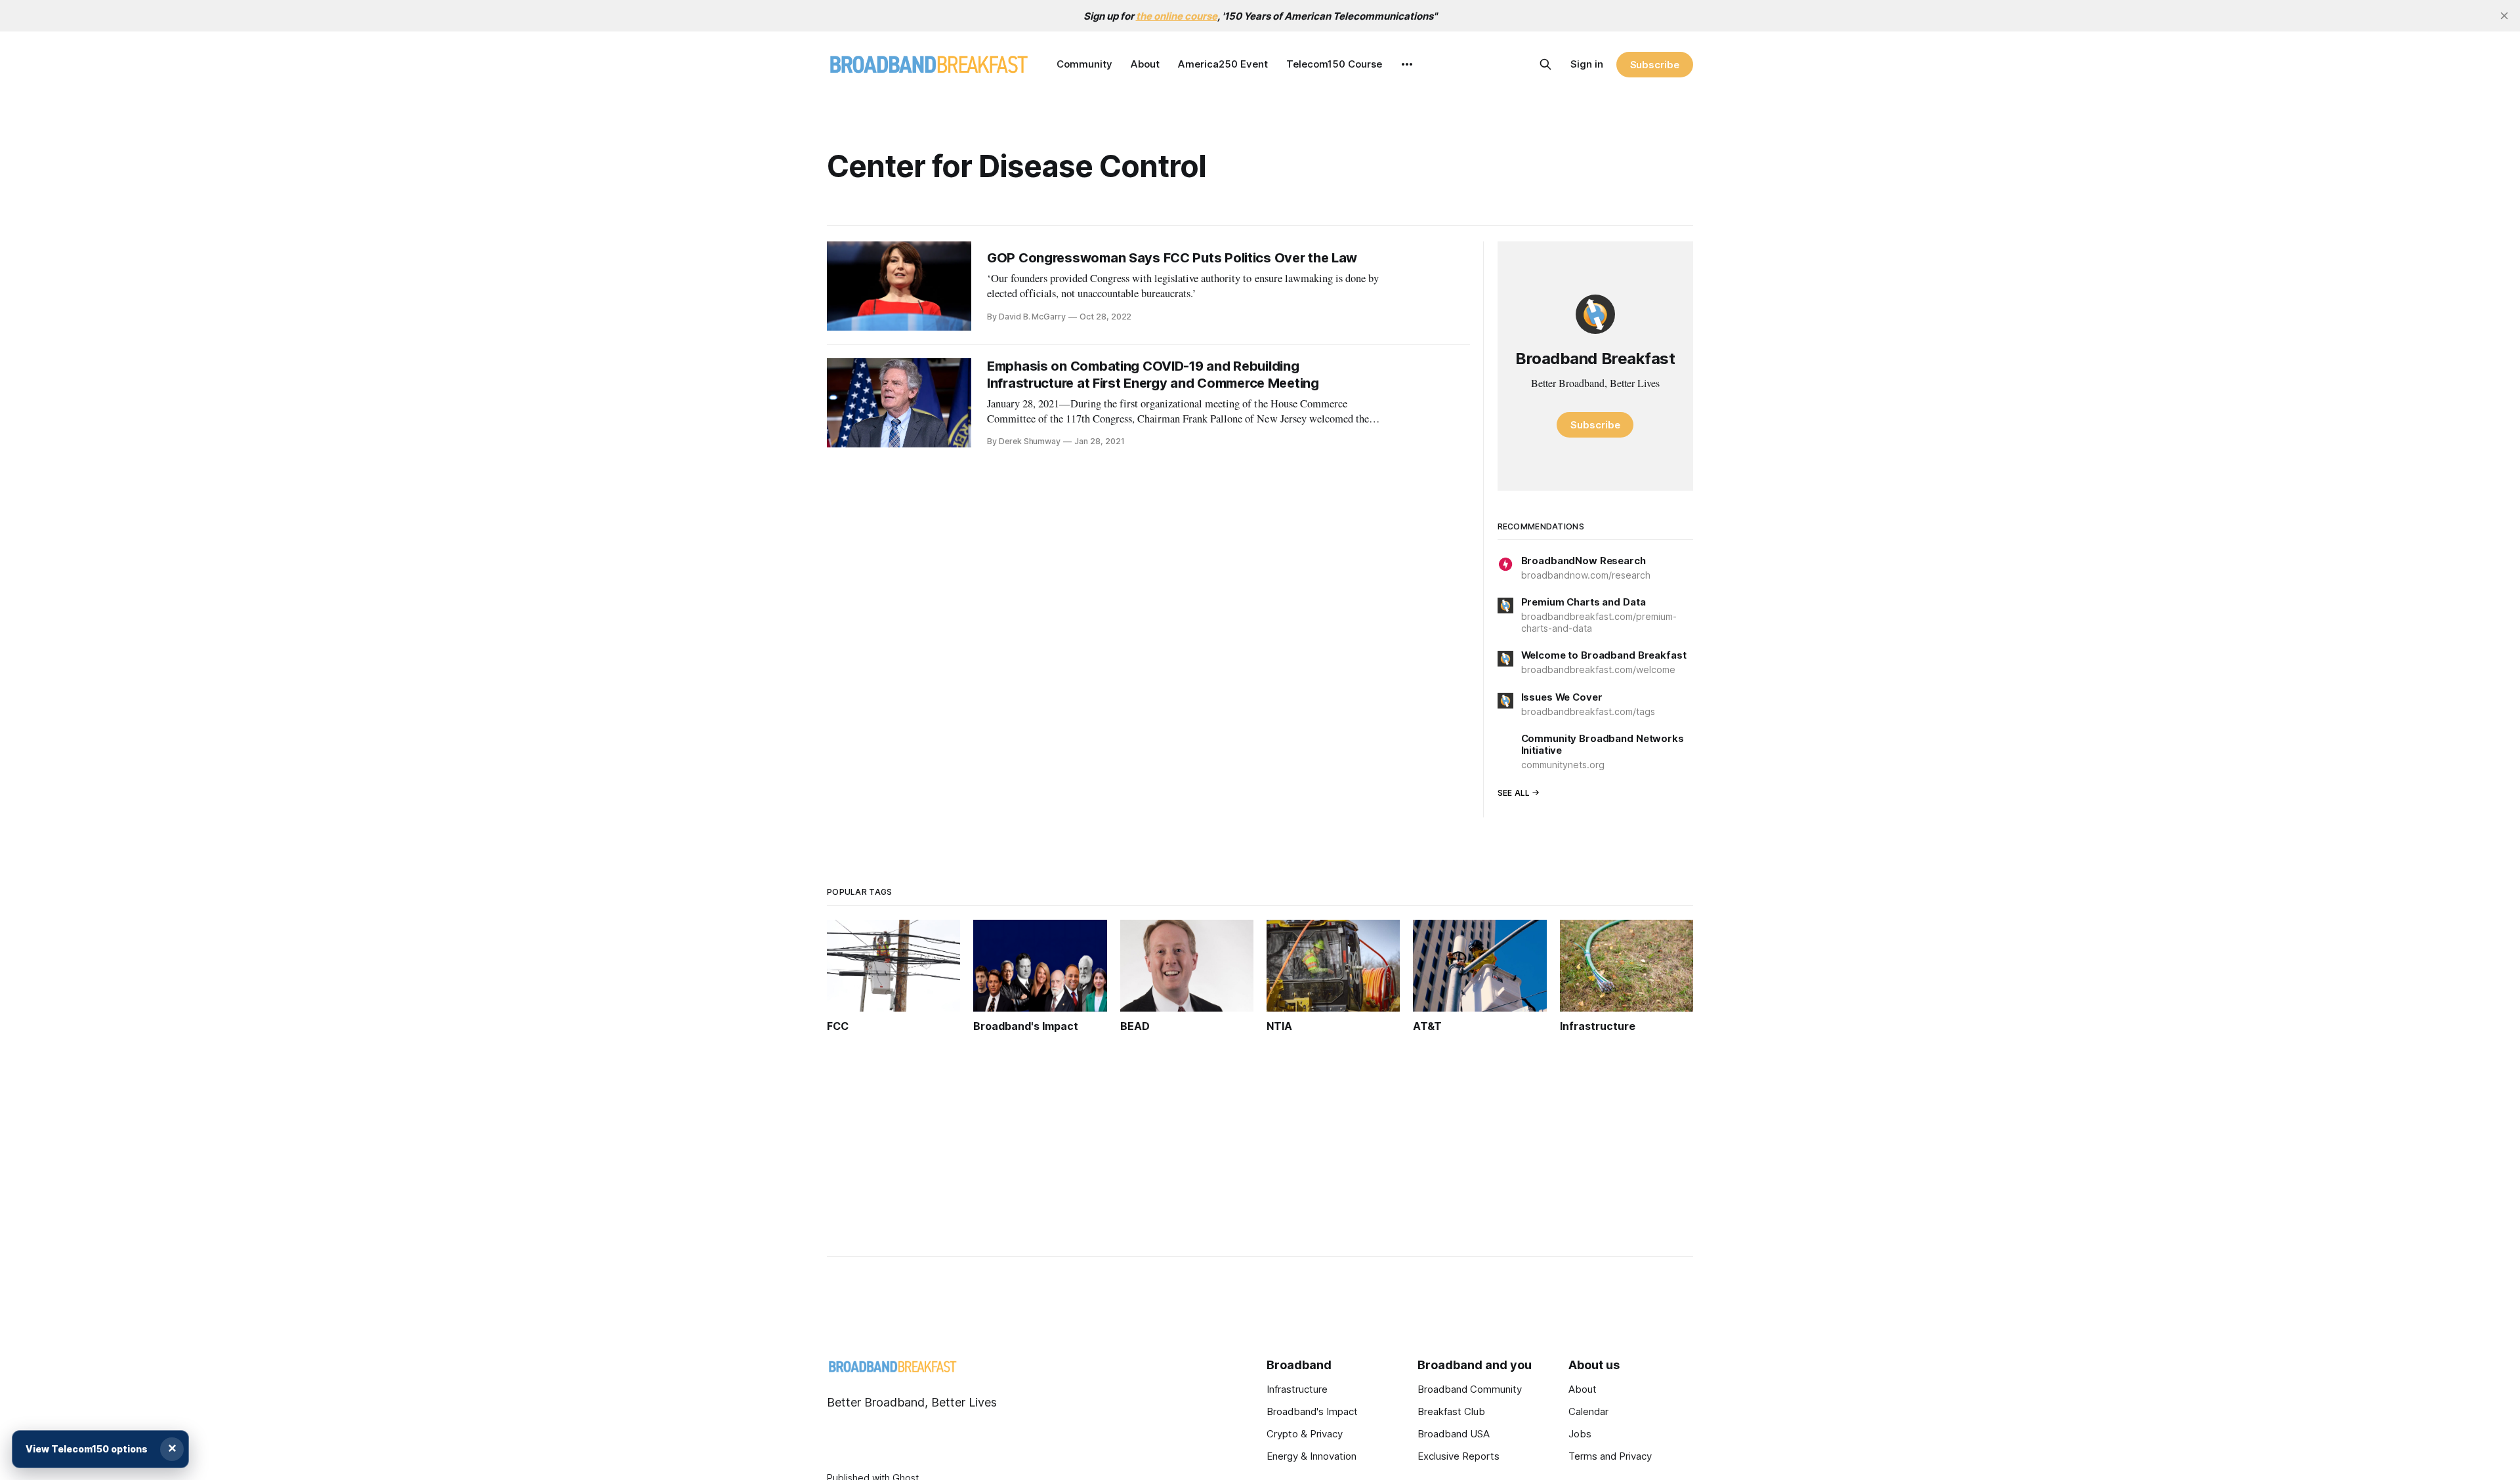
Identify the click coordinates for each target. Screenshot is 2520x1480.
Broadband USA (1454, 1434)
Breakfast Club (1451, 1411)
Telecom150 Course (1334, 64)
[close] (2504, 16)
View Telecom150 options (87, 1449)
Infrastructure (1297, 1389)
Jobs (1580, 1434)
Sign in (1587, 64)
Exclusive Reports (1459, 1456)
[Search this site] (1545, 64)
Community (1084, 64)
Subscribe (1655, 65)
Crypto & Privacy (1305, 1434)
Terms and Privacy (1610, 1456)
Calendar (1588, 1411)
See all (1514, 793)
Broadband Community (1470, 1389)
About (1145, 64)
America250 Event (1223, 64)
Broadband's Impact (1312, 1411)
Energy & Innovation (1312, 1456)
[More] (1407, 64)
